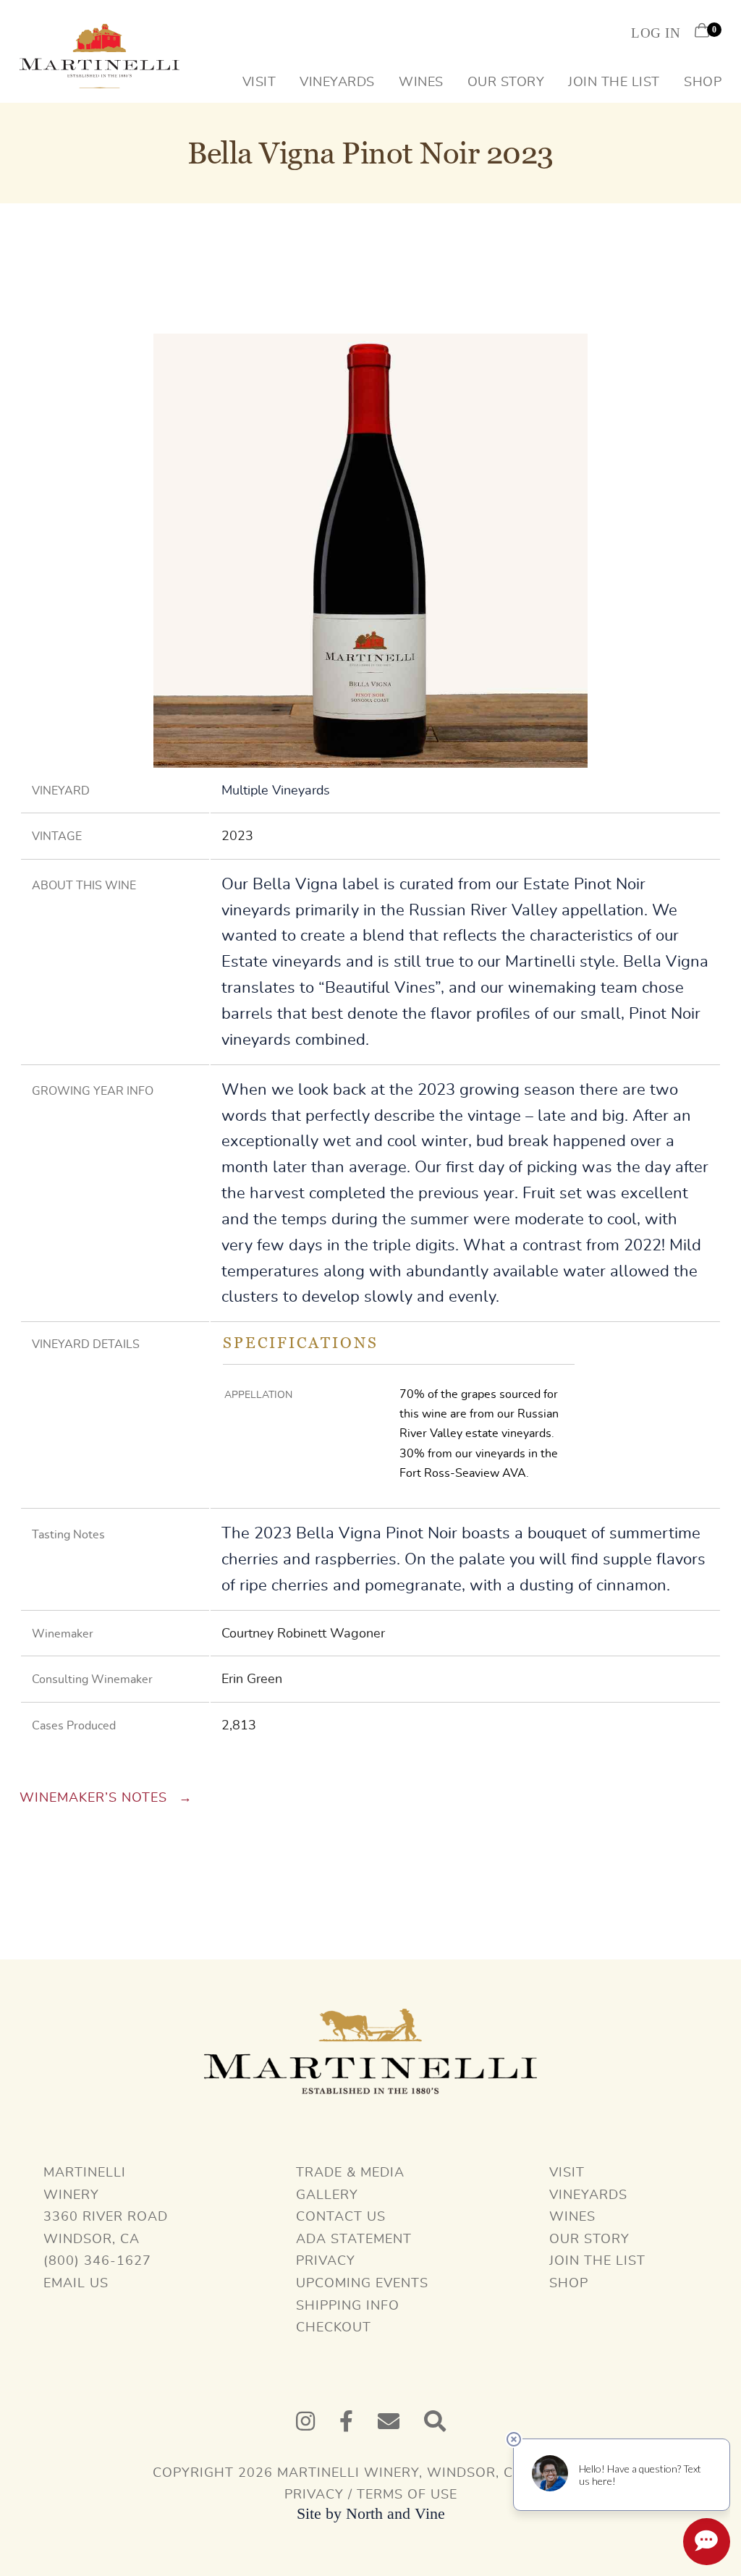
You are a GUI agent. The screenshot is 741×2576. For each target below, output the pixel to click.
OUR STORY (589, 2240)
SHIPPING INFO (348, 2306)
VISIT (567, 2173)
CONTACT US (341, 2217)
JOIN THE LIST (597, 2261)
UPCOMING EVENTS (362, 2284)
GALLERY (327, 2195)
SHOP (569, 2284)
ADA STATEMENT (354, 2240)
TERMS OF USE (407, 2495)
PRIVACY (326, 2261)
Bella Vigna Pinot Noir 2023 (370, 153)
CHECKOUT (334, 2328)
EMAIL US (76, 2284)
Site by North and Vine (371, 2513)
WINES (572, 2217)
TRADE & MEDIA (350, 2173)
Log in (656, 33)
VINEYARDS (588, 2195)
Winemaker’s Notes (96, 1798)
